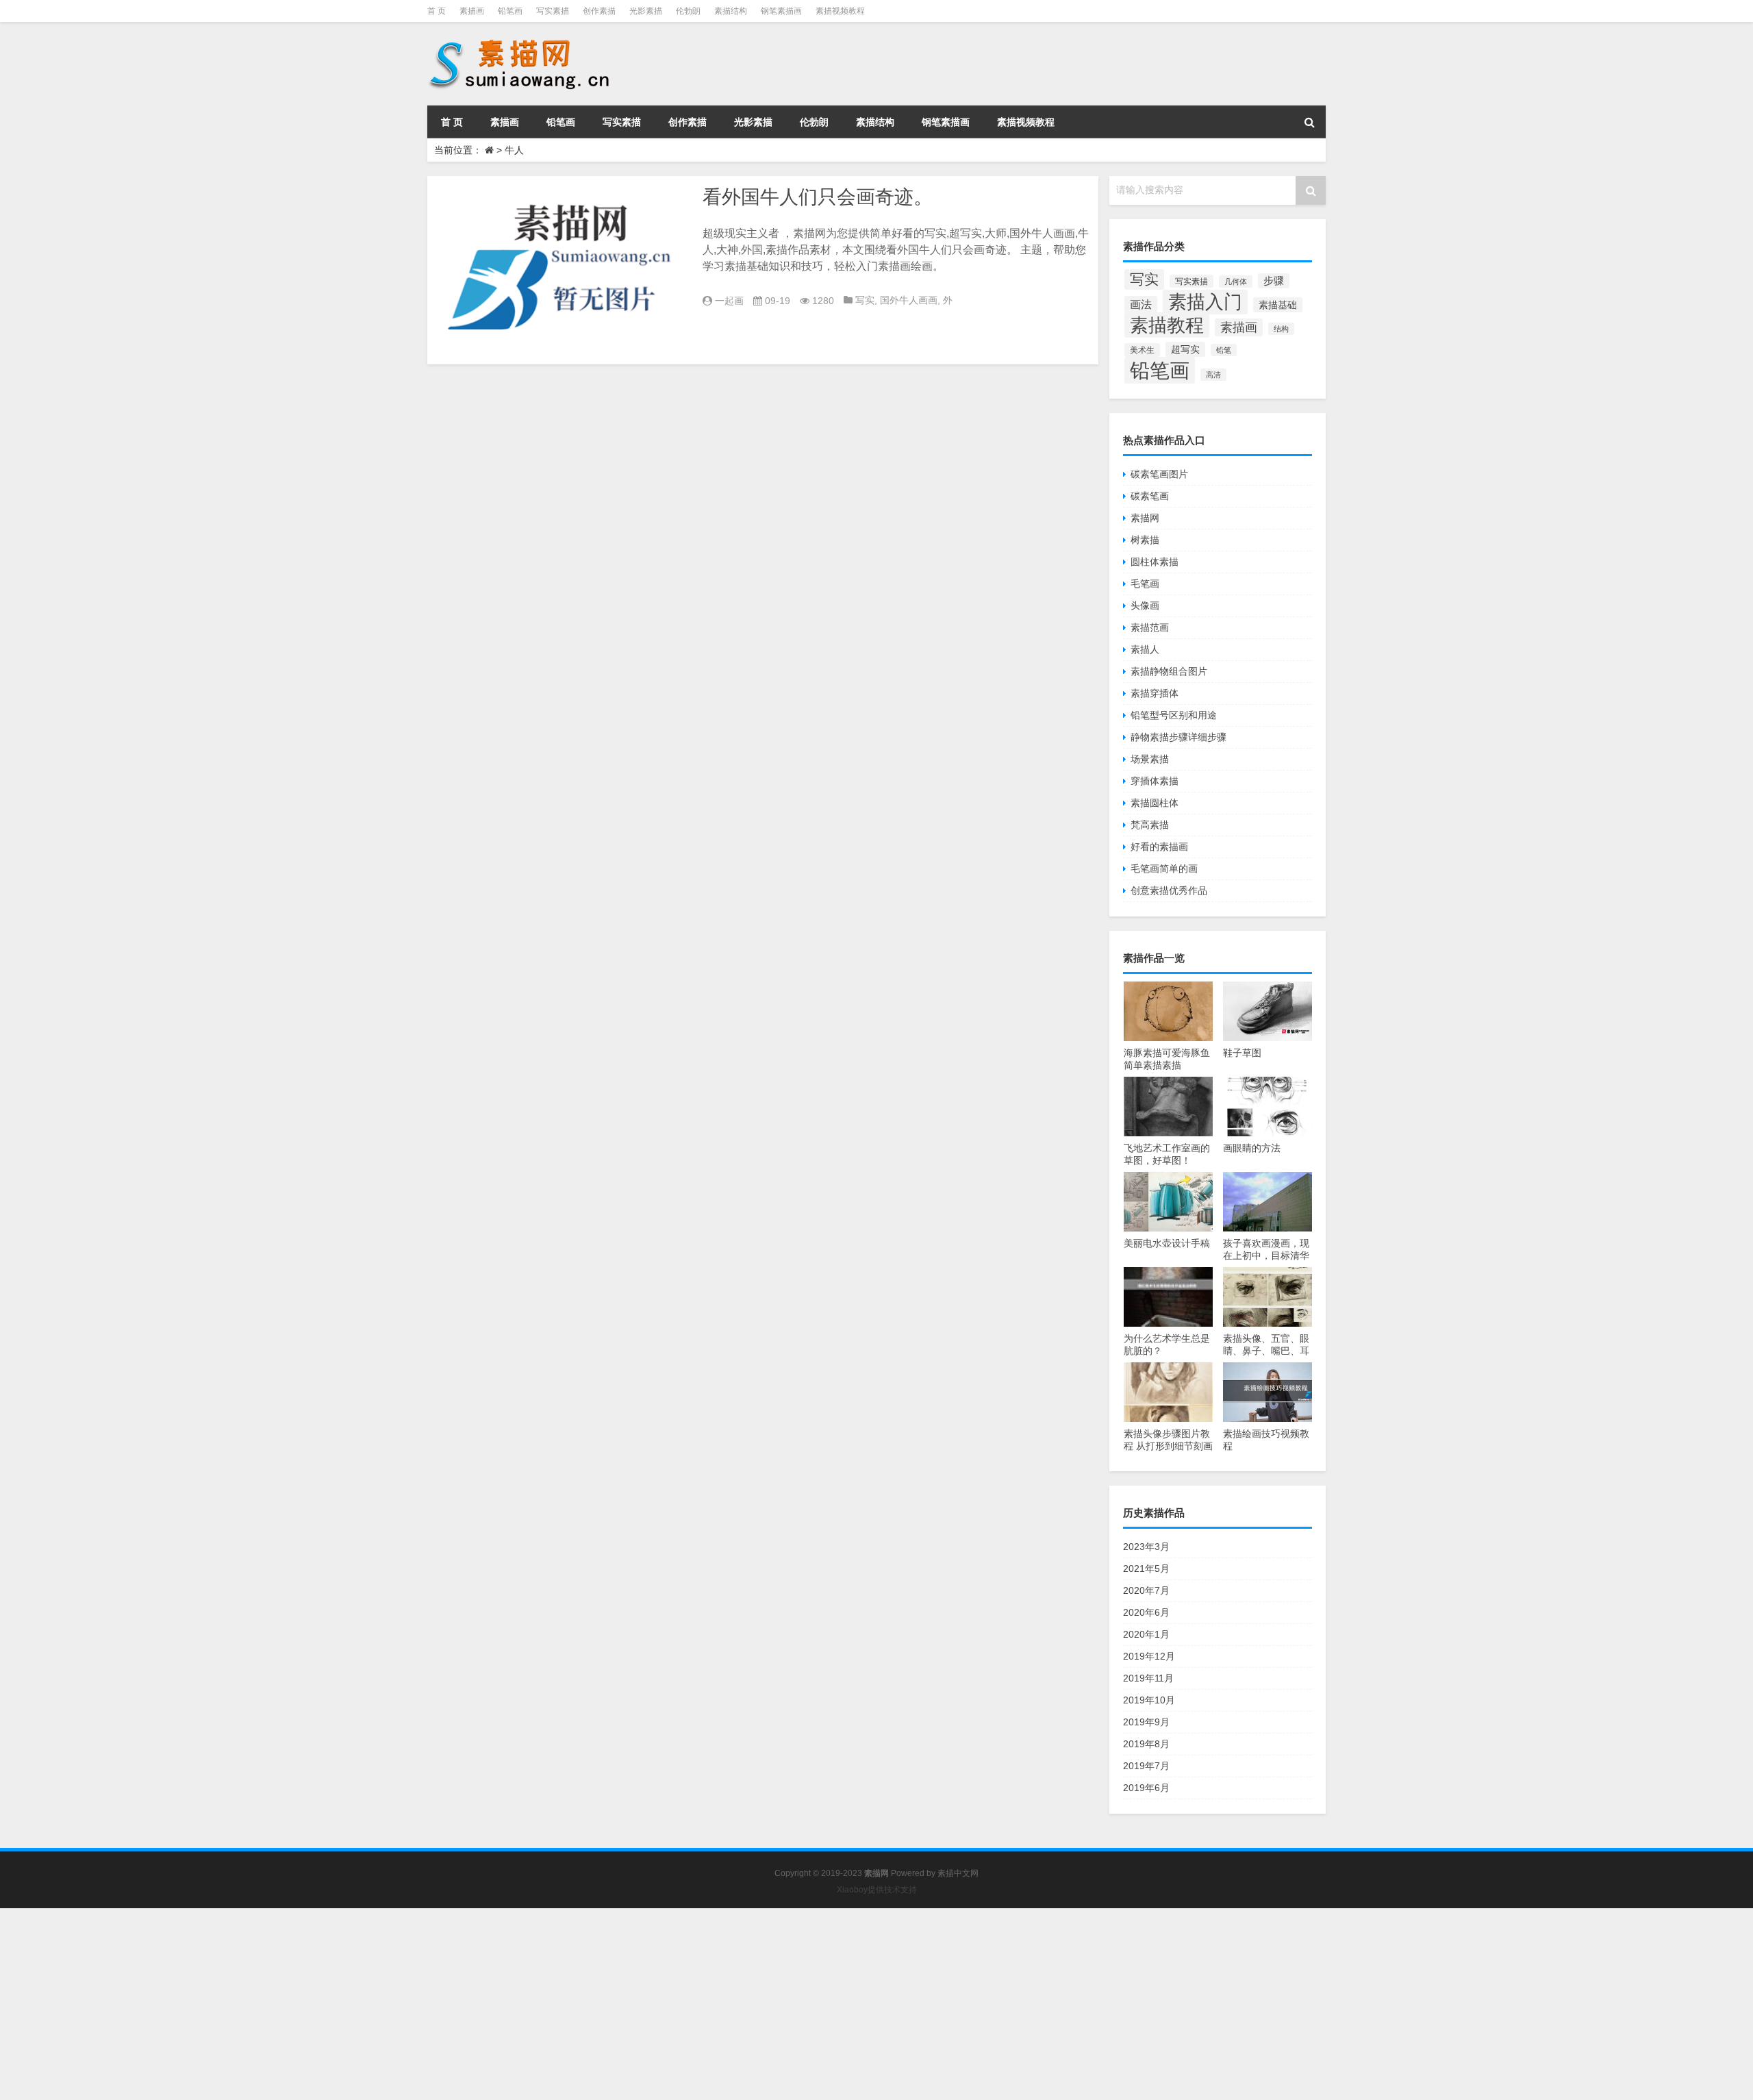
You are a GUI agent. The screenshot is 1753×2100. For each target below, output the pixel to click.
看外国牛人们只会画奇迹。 (818, 197)
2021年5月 (1146, 1568)
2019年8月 (1146, 1744)
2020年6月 (1146, 1612)
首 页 (437, 11)
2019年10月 (1149, 1700)
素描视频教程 (840, 11)
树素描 (1145, 540)
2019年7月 (1146, 1766)
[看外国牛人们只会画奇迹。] (562, 270)
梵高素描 (1150, 825)
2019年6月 (1146, 1788)
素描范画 (1150, 627)
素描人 (1145, 649)
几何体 (1236, 282)
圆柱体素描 (1155, 562)
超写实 (1185, 349)
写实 (865, 300)
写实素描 (553, 11)
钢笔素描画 (781, 11)
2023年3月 (1146, 1547)
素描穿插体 (1155, 693)
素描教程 (1167, 325)
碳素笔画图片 (1159, 474)
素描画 (472, 11)
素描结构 (731, 11)
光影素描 (646, 11)
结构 (1281, 329)
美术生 (1142, 350)
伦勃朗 (688, 11)
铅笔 (1224, 350)
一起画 (729, 301)
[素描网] (520, 41)
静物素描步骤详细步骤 (1178, 737)
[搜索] (1309, 122)
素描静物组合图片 (1169, 671)
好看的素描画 (1159, 847)
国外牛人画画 (909, 300)
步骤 (1274, 281)
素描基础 (1278, 305)
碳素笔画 (1150, 496)
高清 (1213, 375)
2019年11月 (1148, 1678)
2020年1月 (1146, 1634)
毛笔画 (1145, 584)
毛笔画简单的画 (1164, 868)
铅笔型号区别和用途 (1174, 715)
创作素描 (599, 11)
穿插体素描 (1155, 781)
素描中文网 (958, 1873)
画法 (1141, 304)
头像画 (1145, 605)
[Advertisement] (411, 2004)
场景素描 (1150, 759)
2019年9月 (1146, 1722)
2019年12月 (1149, 1656)
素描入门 (1205, 302)
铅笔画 (510, 11)
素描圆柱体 (1155, 803)
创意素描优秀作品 (1169, 890)
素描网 (1145, 518)
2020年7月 (1146, 1590)
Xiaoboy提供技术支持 (877, 1890)
